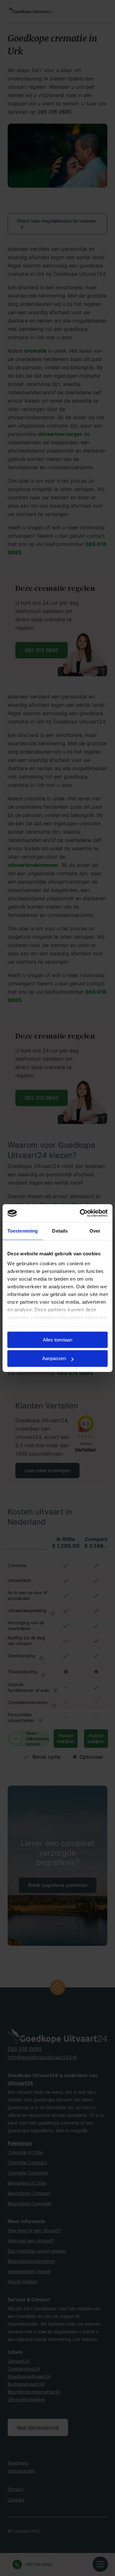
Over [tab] (95, 1231)
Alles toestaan (57, 1340)
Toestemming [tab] (23, 1231)
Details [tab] (60, 1231)
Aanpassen (54, 1359)
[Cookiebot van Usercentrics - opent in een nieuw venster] (81, 1213)
